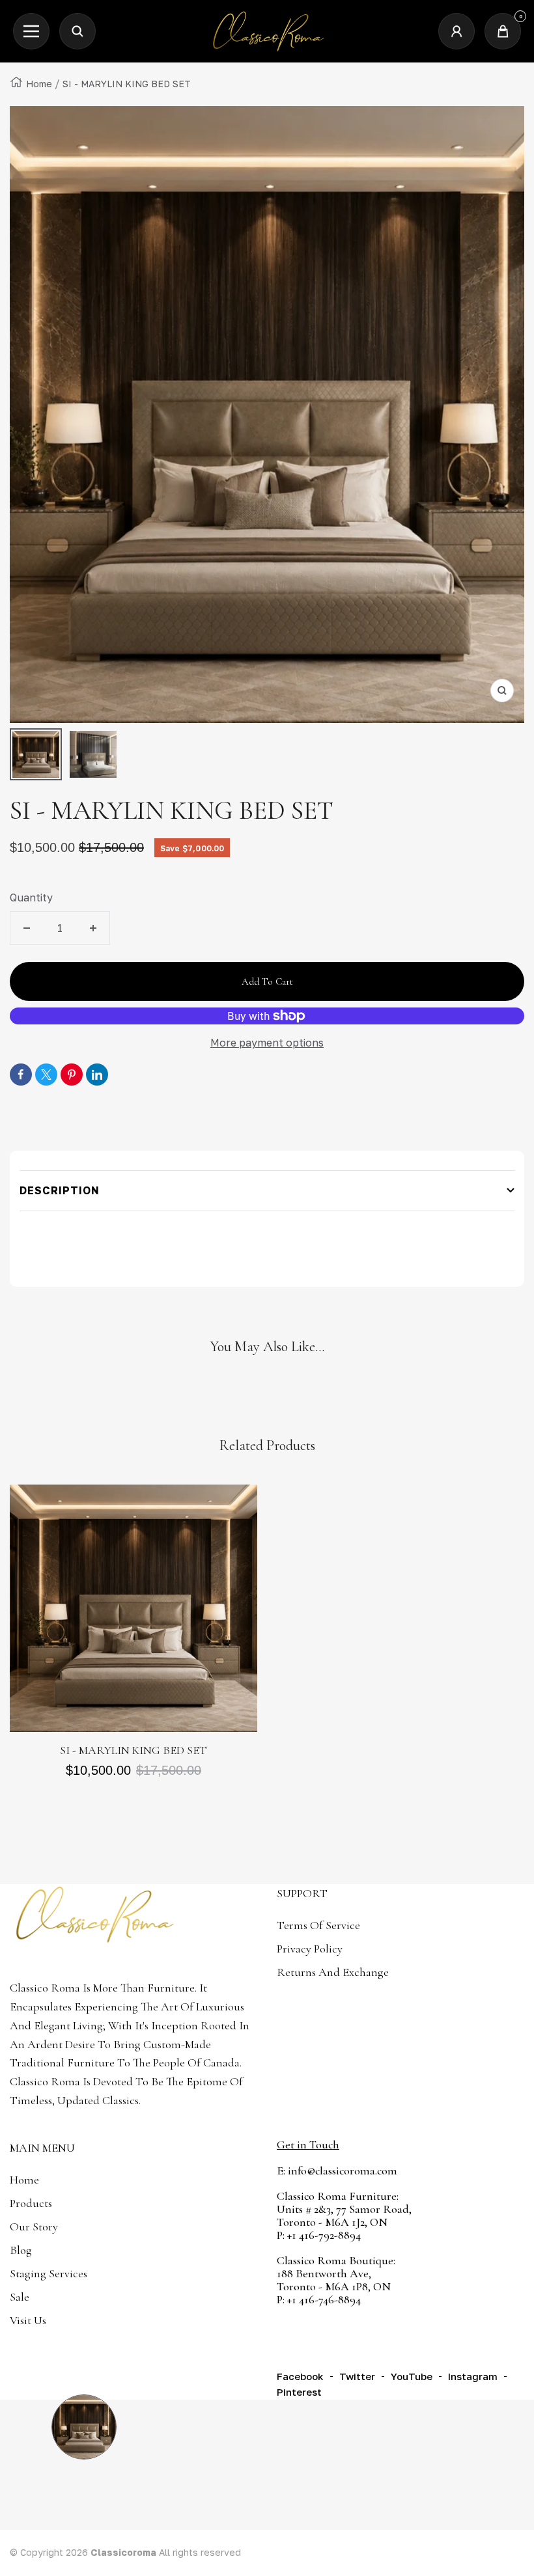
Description (60, 1190)
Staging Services (49, 2273)
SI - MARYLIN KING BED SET (133, 1750)
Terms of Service (318, 1925)
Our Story (34, 2227)
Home (39, 84)
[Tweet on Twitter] (46, 1075)
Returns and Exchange (333, 1972)
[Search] (77, 31)
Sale (20, 2297)
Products (31, 2203)
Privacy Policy (310, 1949)
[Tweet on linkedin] (97, 1075)
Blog (21, 2250)
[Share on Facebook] (21, 1075)
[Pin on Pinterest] (72, 1075)
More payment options (267, 1043)
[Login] (457, 31)
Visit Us (28, 2320)
